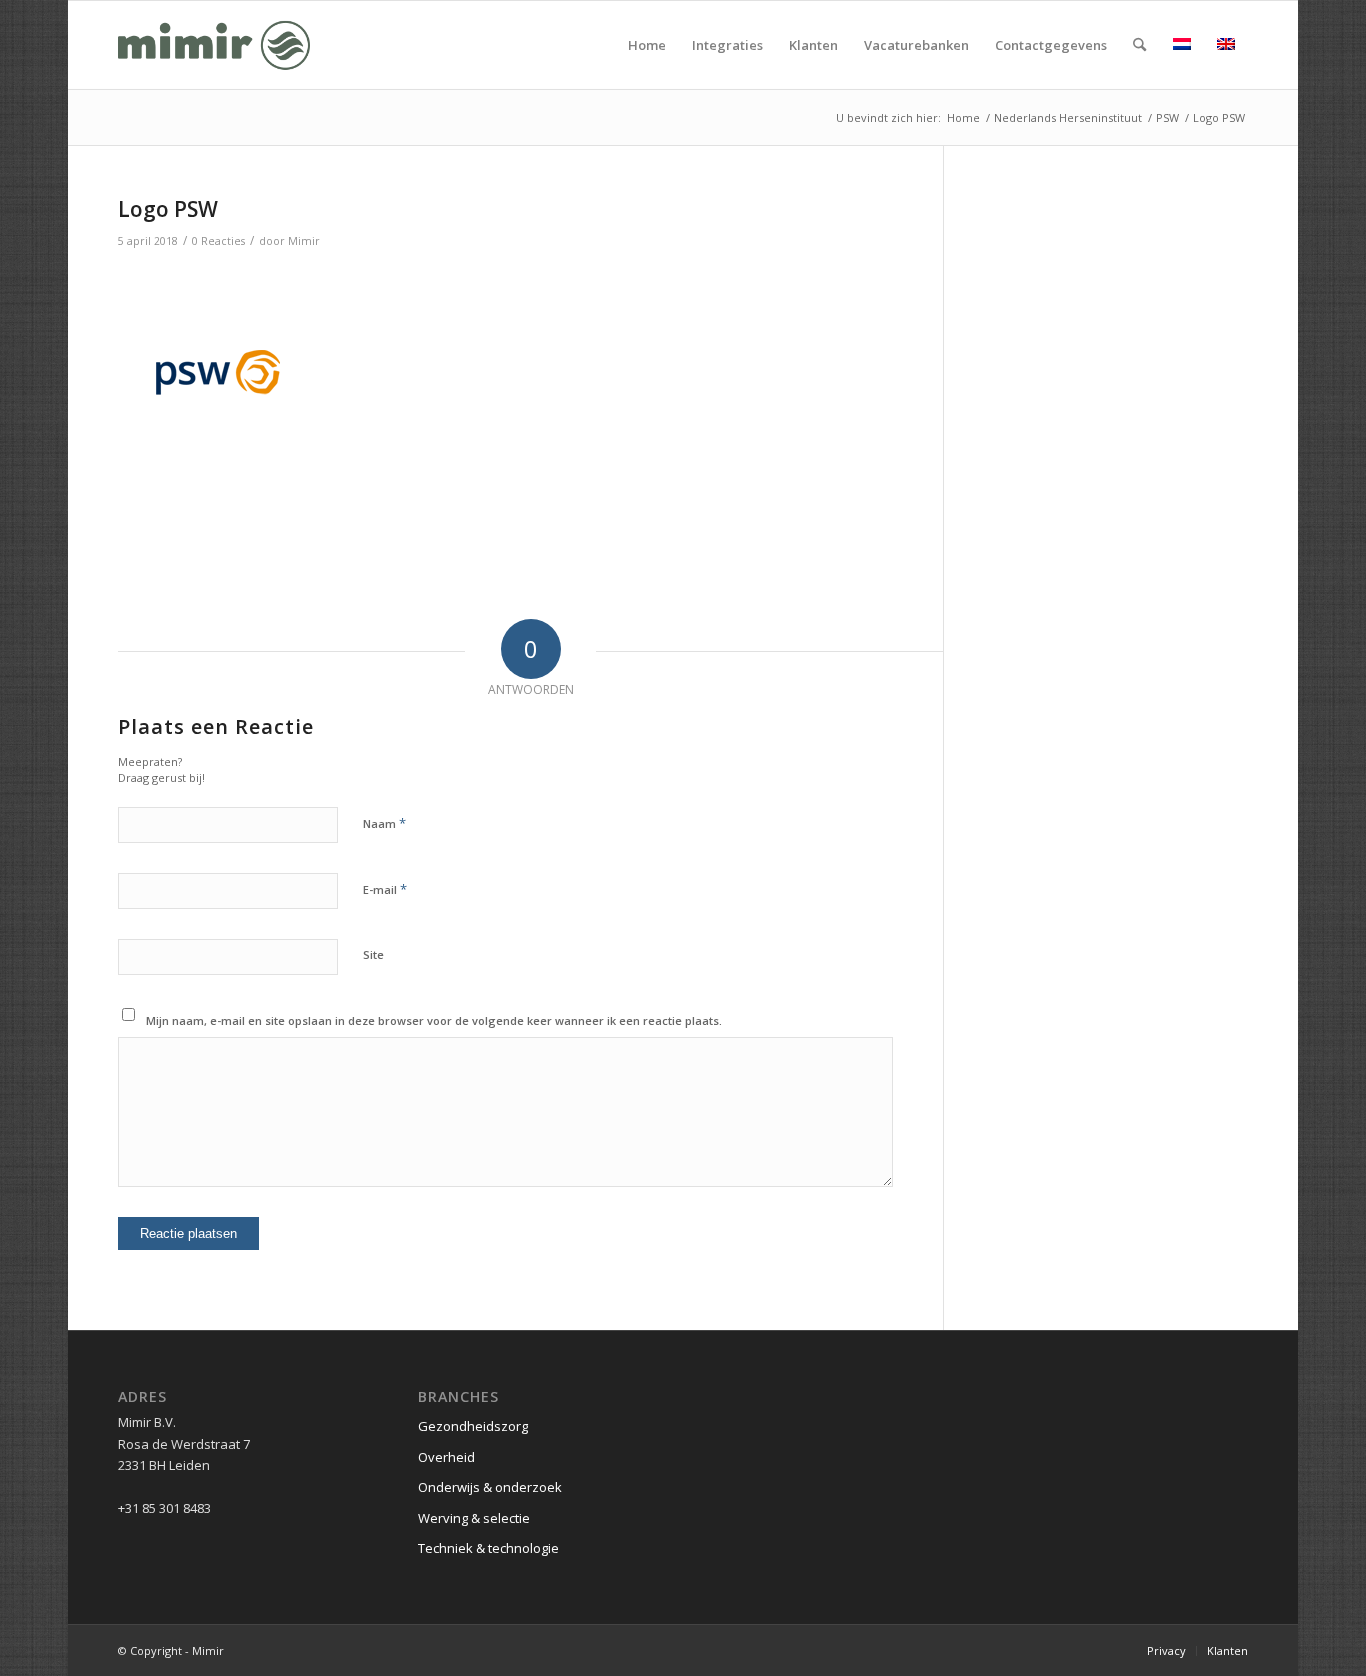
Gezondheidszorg (473, 1426)
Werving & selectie (474, 1518)
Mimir (304, 241)
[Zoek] (1139, 45)
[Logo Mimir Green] (214, 45)
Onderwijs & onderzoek (490, 1487)
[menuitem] (647, 45)
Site (373, 954)
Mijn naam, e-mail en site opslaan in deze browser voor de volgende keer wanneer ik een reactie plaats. (434, 1020)
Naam (384, 823)
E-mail (385, 889)
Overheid (446, 1457)
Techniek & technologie (488, 1548)
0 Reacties (218, 241)
